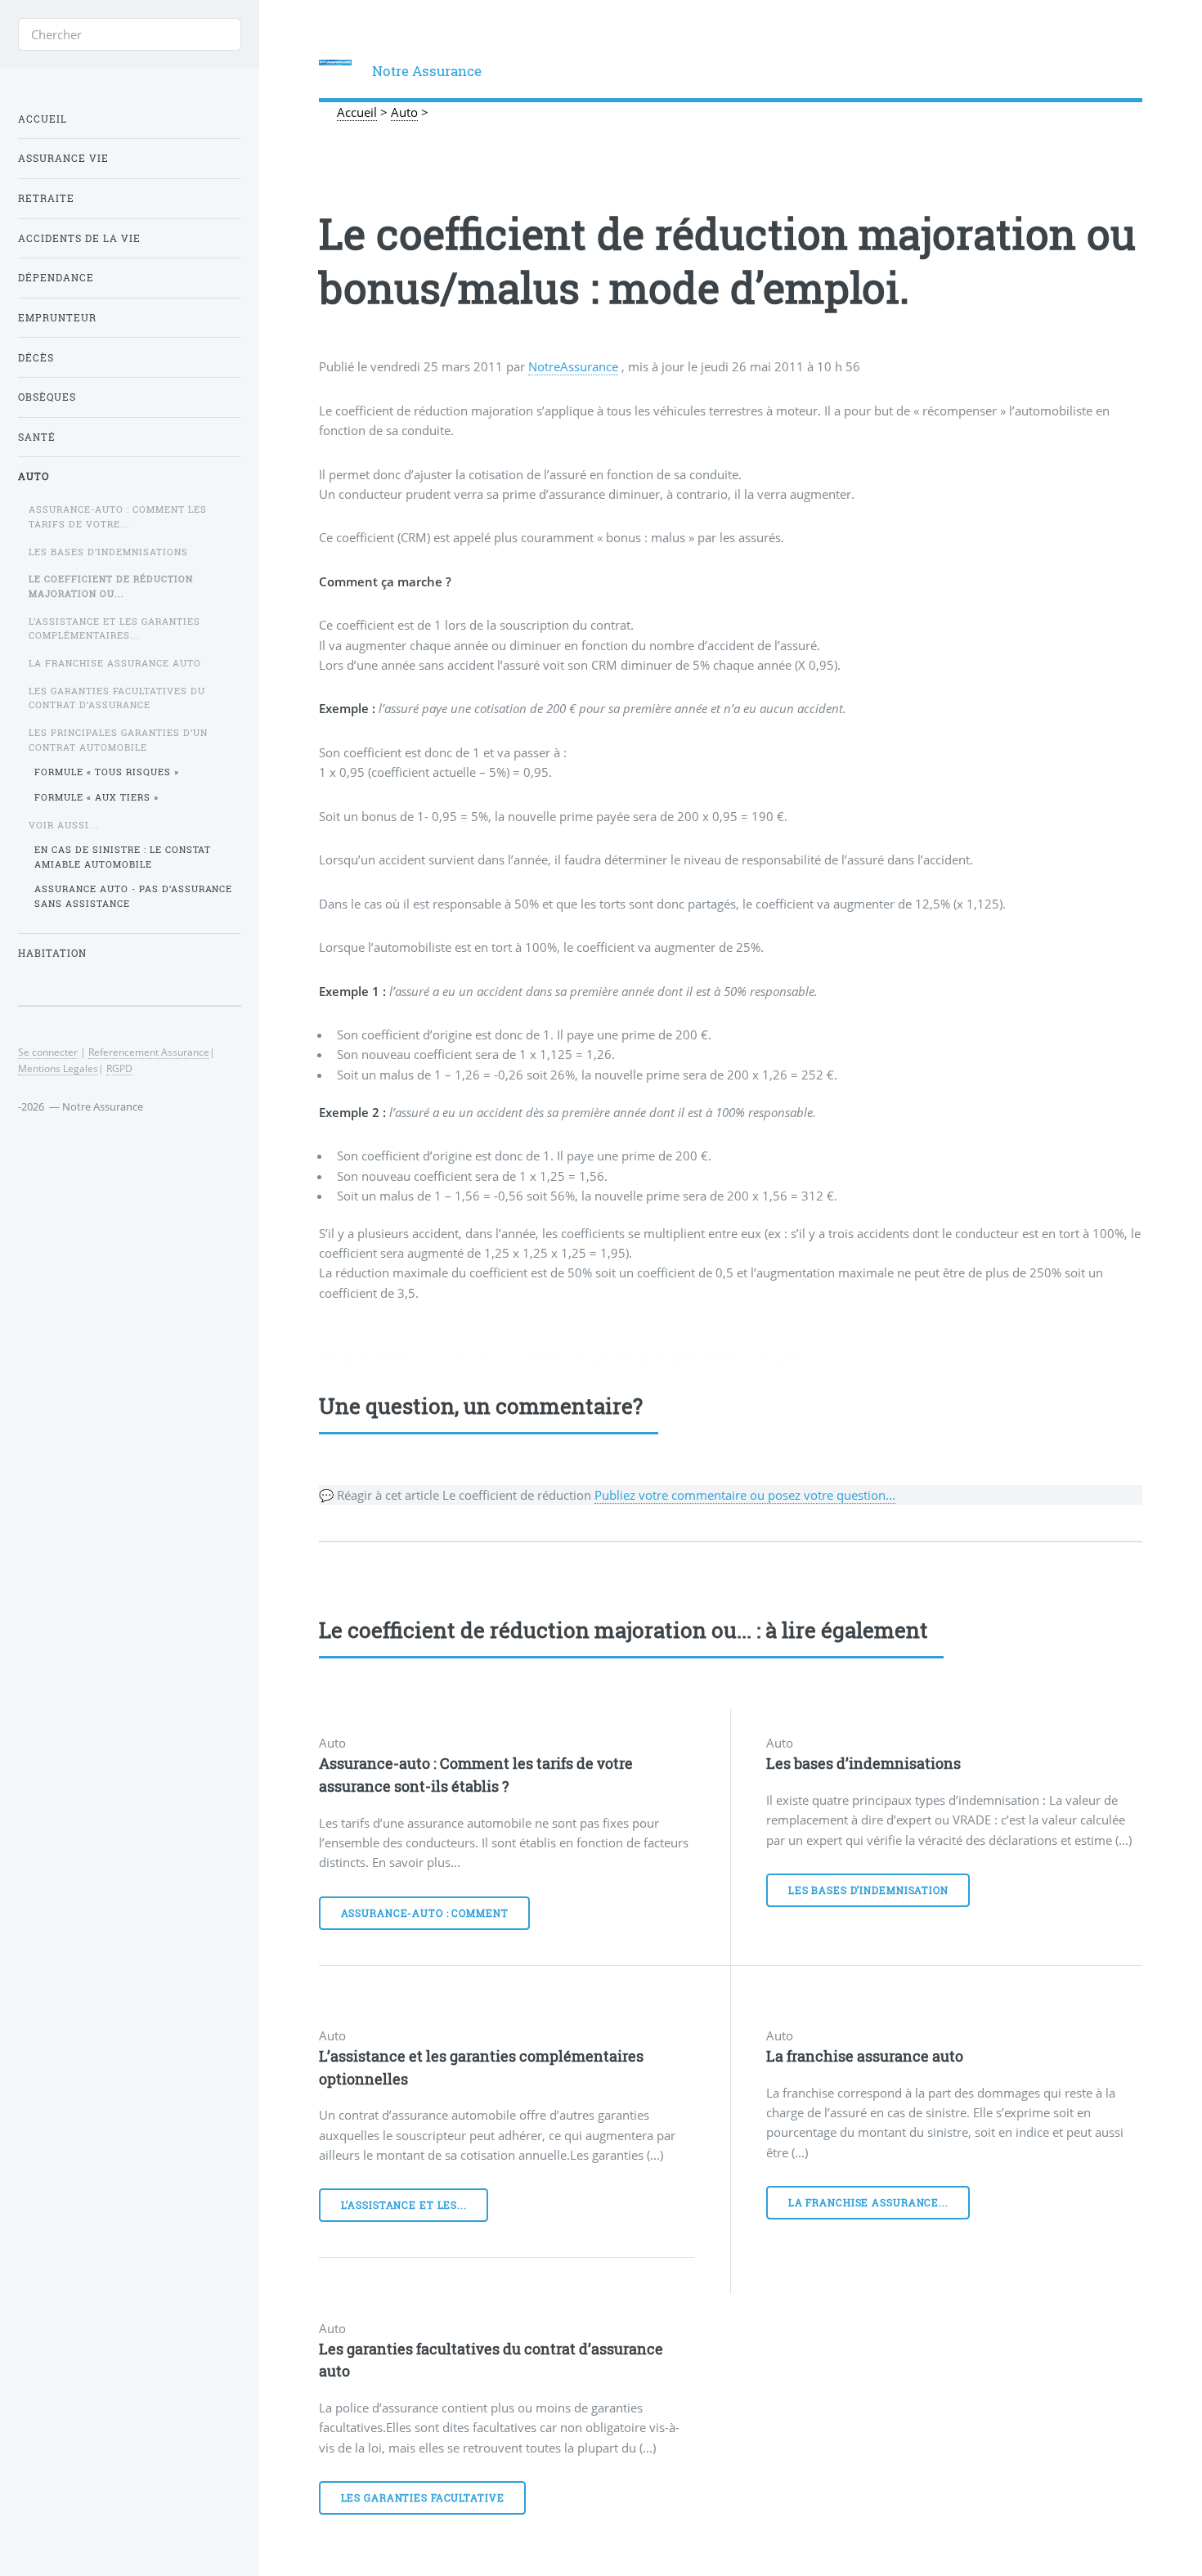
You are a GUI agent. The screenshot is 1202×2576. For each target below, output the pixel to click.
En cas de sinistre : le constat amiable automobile (123, 857)
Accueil (43, 119)
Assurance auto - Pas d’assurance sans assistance (134, 896)
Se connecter (48, 1052)
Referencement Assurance (149, 1052)
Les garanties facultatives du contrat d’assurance (117, 698)
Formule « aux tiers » (96, 797)
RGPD (119, 1068)
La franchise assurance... (868, 2203)
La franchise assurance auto (865, 2056)
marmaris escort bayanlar (756, 1358)
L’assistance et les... (404, 2205)
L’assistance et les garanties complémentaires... (114, 628)
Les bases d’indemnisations (863, 1763)
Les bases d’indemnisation (868, 1890)
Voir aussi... (64, 825)
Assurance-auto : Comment (425, 1913)
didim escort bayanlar (658, 1358)
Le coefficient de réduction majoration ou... (111, 586)
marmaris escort (404, 1358)
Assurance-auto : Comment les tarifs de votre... (118, 516)
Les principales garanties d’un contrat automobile (118, 740)
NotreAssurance (573, 366)
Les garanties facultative (423, 2498)
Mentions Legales (58, 1068)
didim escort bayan (478, 1358)
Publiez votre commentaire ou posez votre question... (745, 1495)
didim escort (343, 1358)
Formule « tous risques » (107, 772)
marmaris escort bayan (565, 1358)
